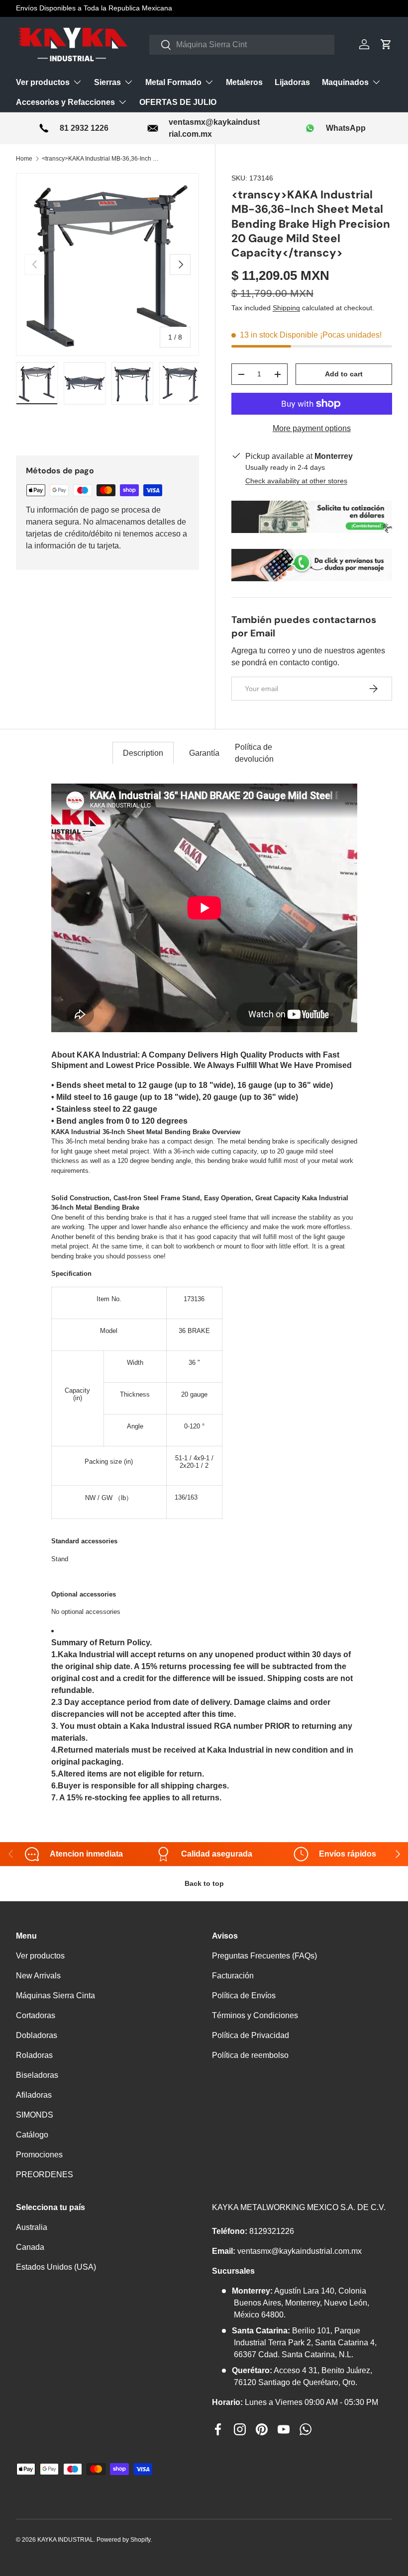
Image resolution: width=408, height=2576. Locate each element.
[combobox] (242, 45)
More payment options (312, 428)
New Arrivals (38, 1976)
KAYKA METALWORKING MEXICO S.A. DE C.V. (299, 2207)
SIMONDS (35, 2115)
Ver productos (40, 1956)
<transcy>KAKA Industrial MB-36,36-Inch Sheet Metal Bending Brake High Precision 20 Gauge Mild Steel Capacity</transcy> (102, 159)
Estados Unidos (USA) (56, 2267)
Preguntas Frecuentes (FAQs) (264, 1956)
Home (24, 159)
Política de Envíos (244, 1996)
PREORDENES (45, 2175)
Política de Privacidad (251, 2035)
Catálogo (32, 2135)
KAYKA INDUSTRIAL (65, 2540)
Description (143, 753)
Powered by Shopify (123, 2540)
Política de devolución (254, 753)
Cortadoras (36, 2015)
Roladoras (34, 2055)
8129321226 (272, 2231)
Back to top (204, 1883)
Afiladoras (34, 2095)
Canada (30, 2247)
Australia (32, 2227)
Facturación (233, 1976)
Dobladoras (37, 2035)
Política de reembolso (250, 2055)
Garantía (204, 753)
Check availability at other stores (296, 481)
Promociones (39, 2155)
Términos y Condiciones (255, 2015)
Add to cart (344, 374)
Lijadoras (292, 82)
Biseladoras (37, 2075)
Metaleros (244, 82)
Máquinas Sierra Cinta (55, 1996)
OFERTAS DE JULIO (178, 102)
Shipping (286, 308)
